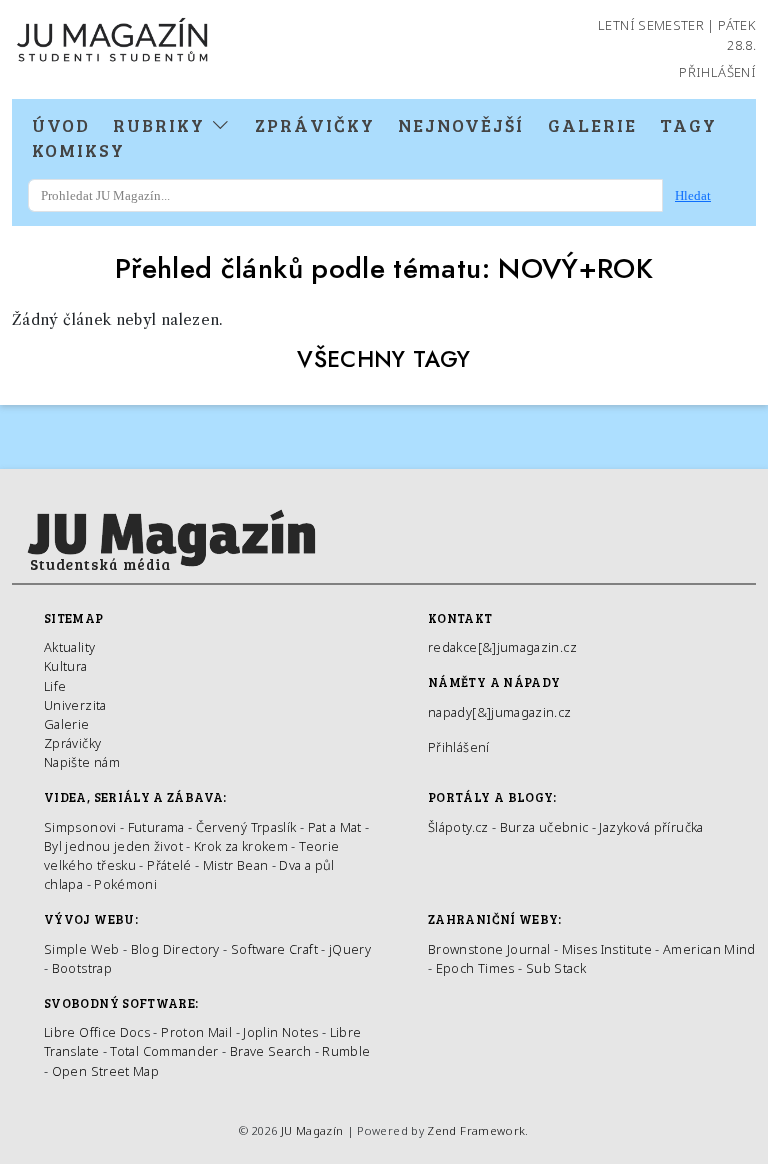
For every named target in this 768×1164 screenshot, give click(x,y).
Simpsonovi (80, 827)
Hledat (693, 195)
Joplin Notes (280, 1032)
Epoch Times (475, 968)
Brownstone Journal (489, 949)
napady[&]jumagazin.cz (500, 712)
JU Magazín (312, 1130)
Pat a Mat (335, 827)
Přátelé (169, 865)
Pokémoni (125, 884)
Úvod (61, 125)
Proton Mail (196, 1032)
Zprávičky (315, 125)
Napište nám (82, 762)
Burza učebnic (544, 827)
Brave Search (272, 1051)
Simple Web (82, 949)
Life (55, 686)
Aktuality (69, 647)
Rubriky (162, 125)
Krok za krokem (241, 846)
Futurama (156, 827)
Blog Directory (175, 949)
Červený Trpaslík (246, 827)
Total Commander (164, 1051)
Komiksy (78, 150)
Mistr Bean (236, 865)
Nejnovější (461, 125)
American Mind (709, 949)
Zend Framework (476, 1130)
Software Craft (274, 949)
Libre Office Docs (97, 1032)
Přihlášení (717, 72)
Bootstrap (82, 968)
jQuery (350, 949)
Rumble (346, 1051)
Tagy (688, 125)
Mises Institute (607, 949)
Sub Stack (556, 968)
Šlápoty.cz (458, 827)
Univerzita (75, 705)
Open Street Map (105, 1071)
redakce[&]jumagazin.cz (502, 647)
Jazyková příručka (651, 827)
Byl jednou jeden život (113, 846)
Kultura (66, 666)
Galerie (592, 125)
